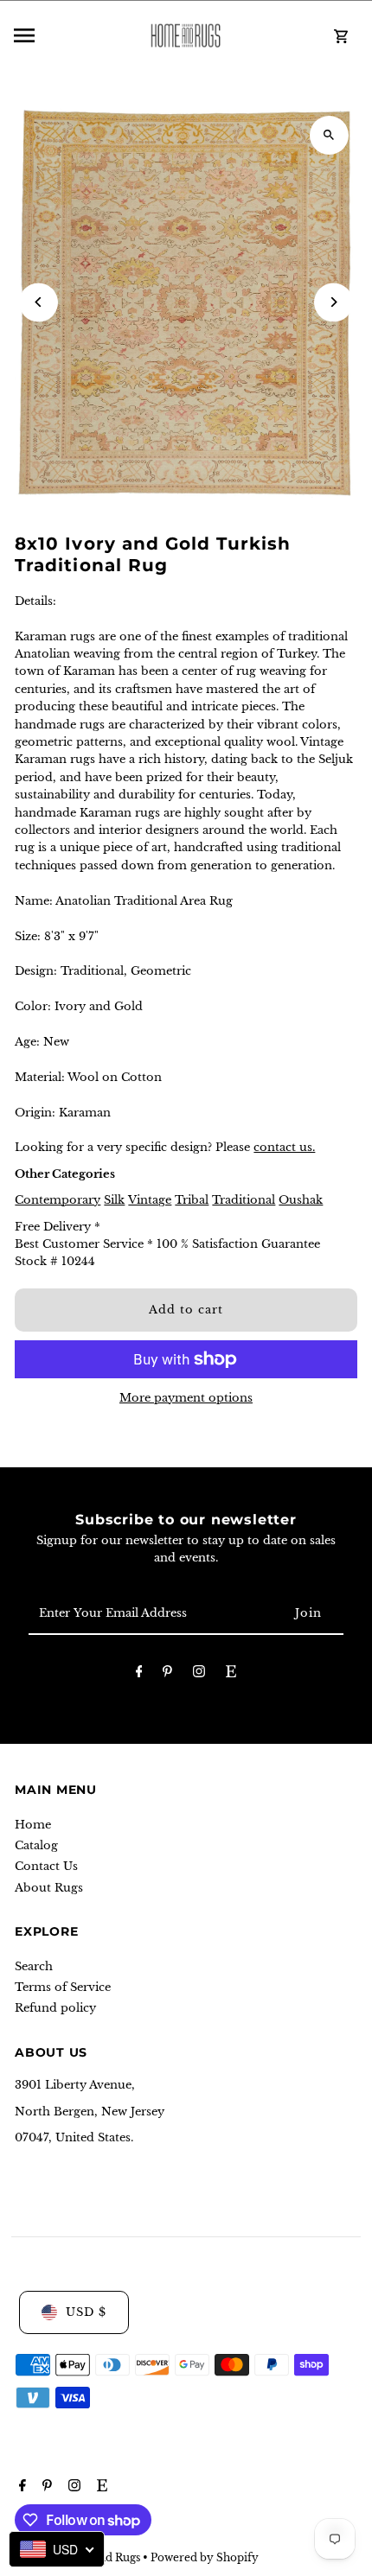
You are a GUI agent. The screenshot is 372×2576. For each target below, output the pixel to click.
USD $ (86, 2312)
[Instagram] (199, 1674)
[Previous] (38, 302)
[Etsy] (231, 1674)
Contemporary (58, 1200)
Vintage (150, 1200)
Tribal (192, 1200)
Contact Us (46, 1866)
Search (34, 1966)
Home (33, 1825)
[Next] (334, 302)
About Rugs (49, 1888)
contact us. (284, 1147)
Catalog (36, 1845)
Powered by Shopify (205, 2557)
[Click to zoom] (329, 135)
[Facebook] (139, 1674)
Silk (114, 1200)
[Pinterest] (167, 1674)
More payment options (186, 1398)
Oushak (301, 1200)
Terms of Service (63, 1987)
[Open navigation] (67, 35)
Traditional (244, 1200)
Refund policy (55, 2008)
